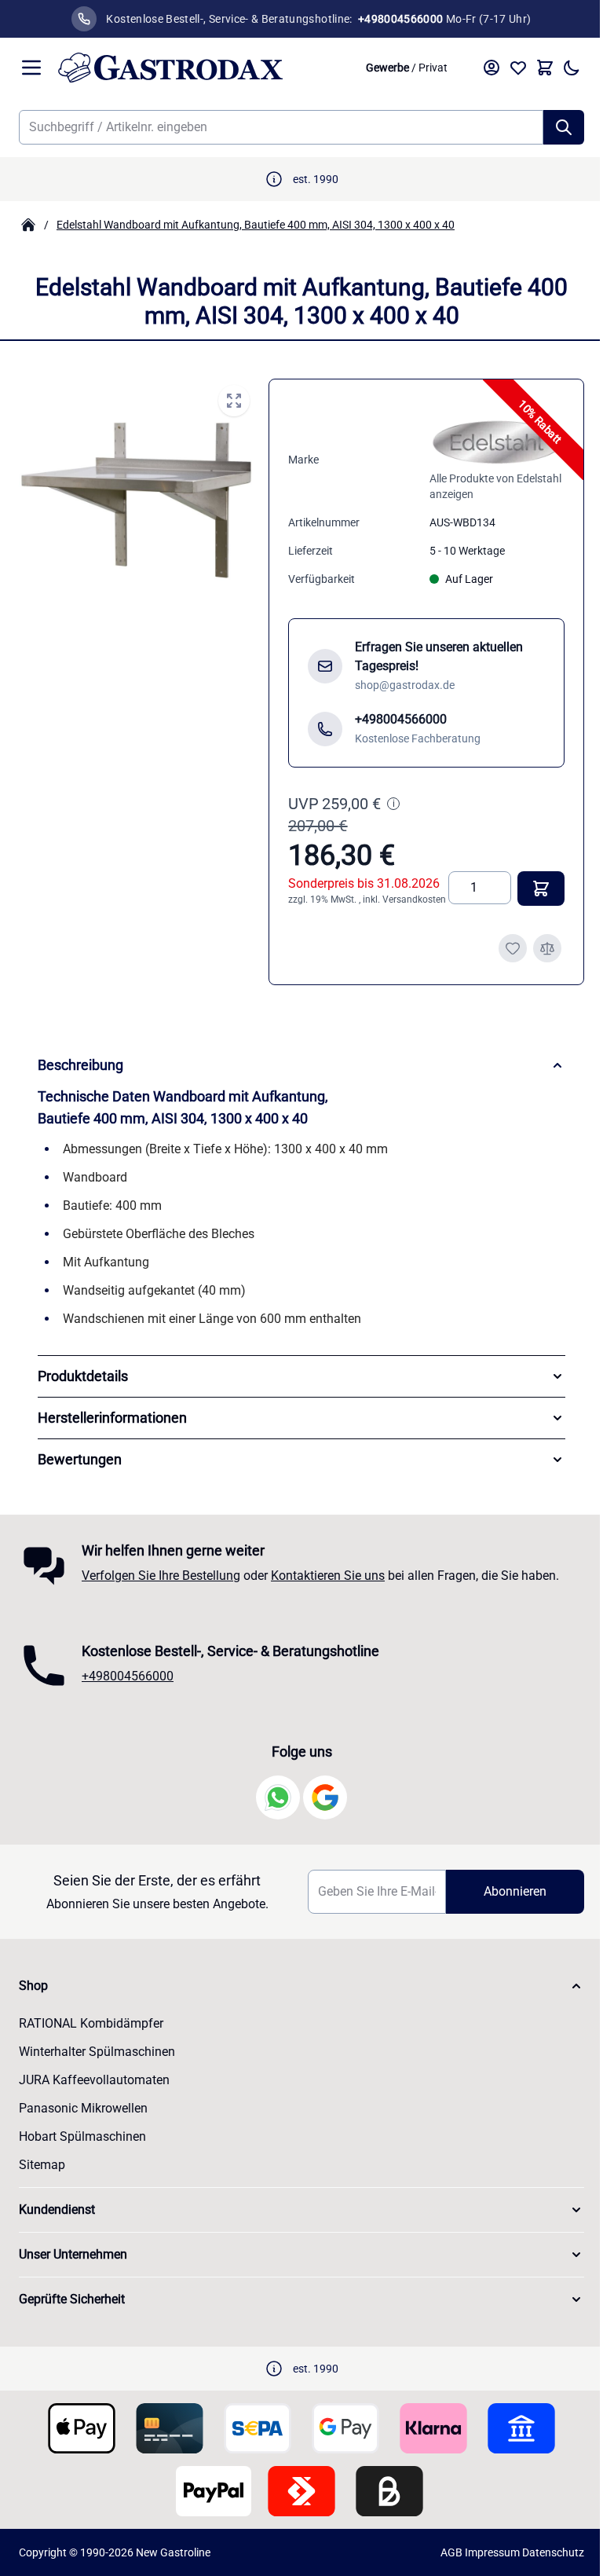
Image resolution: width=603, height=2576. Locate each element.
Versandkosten (315, 911)
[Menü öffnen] (31, 68)
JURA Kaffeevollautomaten (94, 2092)
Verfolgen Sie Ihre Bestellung (161, 1587)
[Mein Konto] (480, 68)
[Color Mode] (560, 68)
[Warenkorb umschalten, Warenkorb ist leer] (533, 68)
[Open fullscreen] (229, 401)
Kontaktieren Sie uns (328, 1587)
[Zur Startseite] (197, 68)
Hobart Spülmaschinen (82, 2148)
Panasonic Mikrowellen (83, 2120)
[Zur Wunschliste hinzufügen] (501, 960)
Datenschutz (541, 2564)
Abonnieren (505, 1903)
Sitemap (42, 2177)
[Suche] (552, 127)
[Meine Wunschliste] (506, 68)
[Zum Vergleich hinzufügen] (535, 960)
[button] (296, 1998)
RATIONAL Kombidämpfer (91, 2035)
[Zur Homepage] (28, 225)
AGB (440, 2564)
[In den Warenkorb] (529, 900)
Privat (421, 68)
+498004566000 (128, 1688)
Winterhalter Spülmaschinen (97, 2063)
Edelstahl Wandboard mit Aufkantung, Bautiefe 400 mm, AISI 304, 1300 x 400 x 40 (256, 225)
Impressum (481, 2564)
